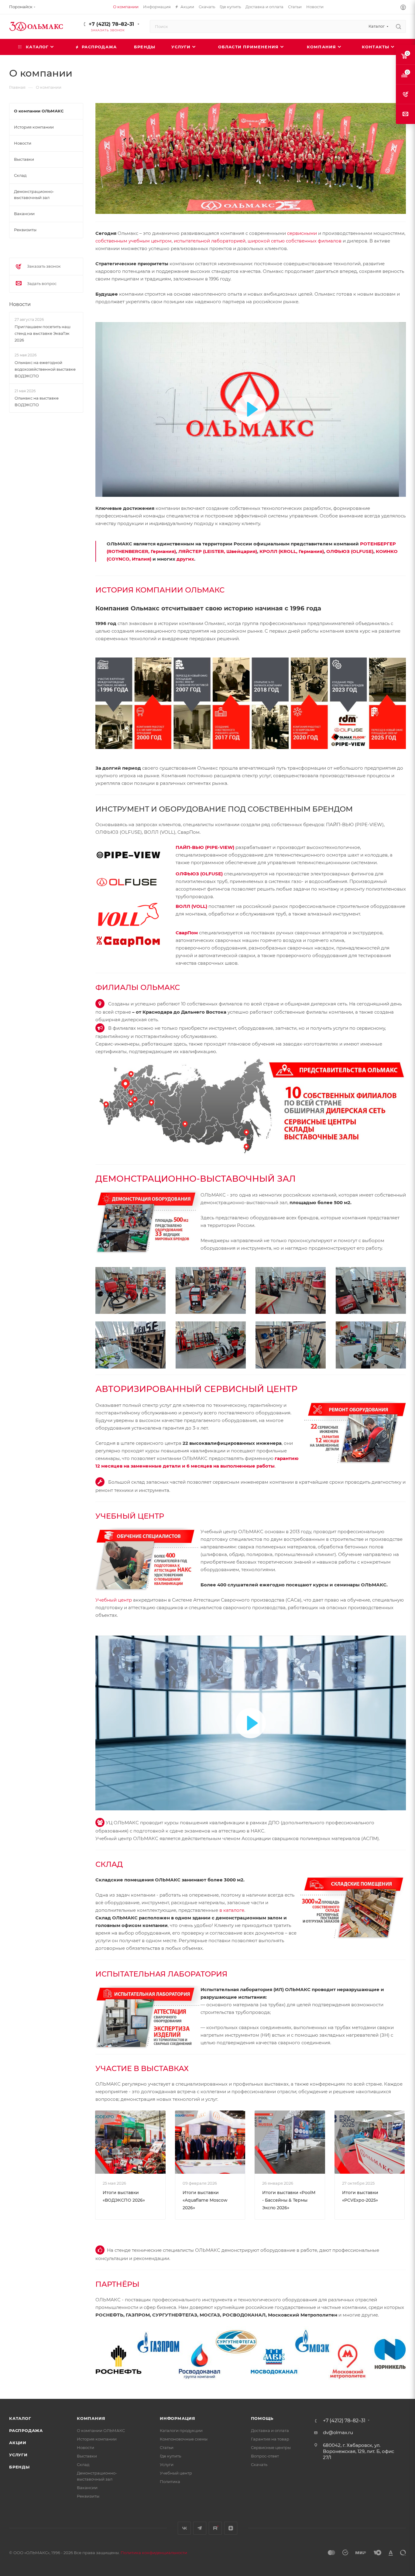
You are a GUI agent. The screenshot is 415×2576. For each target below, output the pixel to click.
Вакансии (87, 2488)
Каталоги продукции (181, 2430)
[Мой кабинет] (403, 8)
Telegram (200, 2528)
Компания (91, 2418)
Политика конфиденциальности (154, 2553)
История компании (97, 2439)
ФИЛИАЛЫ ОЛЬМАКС (138, 987)
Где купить (170, 2456)
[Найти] (398, 26)
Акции (18, 2443)
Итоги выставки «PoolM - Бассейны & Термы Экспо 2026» (289, 2200)
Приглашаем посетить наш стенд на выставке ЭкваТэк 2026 (43, 333)
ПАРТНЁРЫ (117, 2284)
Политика (170, 2482)
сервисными (302, 233)
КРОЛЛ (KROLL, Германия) (292, 551)
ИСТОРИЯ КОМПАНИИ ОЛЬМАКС (160, 590)
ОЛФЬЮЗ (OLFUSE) (350, 551)
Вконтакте (184, 2528)
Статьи (167, 2447)
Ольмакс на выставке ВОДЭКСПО (37, 401)
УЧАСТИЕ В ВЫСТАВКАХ (142, 2068)
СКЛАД (109, 1864)
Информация (178, 2418)
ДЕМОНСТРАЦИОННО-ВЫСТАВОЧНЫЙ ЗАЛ (195, 1179)
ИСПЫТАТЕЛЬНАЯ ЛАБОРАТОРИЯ (161, 1974)
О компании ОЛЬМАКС (101, 2430)
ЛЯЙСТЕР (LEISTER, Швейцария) (218, 551)
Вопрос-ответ (265, 2456)
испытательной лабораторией (210, 241)
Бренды (19, 2467)
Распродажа (26, 2430)
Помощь (262, 2418)
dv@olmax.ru (338, 2432)
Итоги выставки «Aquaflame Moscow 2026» (205, 2200)
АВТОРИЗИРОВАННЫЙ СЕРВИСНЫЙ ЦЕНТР (196, 1389)
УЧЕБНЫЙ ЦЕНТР (130, 1516)
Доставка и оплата (270, 2430)
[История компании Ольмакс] (251, 703)
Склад (83, 2464)
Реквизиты (88, 2496)
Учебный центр (114, 1600)
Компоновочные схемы (184, 2439)
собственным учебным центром (134, 241)
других (185, 559)
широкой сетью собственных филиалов (295, 241)
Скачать (259, 2464)
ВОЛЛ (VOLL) (191, 906)
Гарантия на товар (270, 2439)
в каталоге (232, 1910)
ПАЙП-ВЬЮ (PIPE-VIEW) (205, 847)
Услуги (18, 2455)
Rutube (215, 2528)
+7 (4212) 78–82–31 (111, 24)
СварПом (187, 933)
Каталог (20, 2418)
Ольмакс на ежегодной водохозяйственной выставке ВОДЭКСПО (45, 369)
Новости (20, 304)
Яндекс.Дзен (231, 2528)
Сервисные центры (271, 2447)
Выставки (87, 2456)
